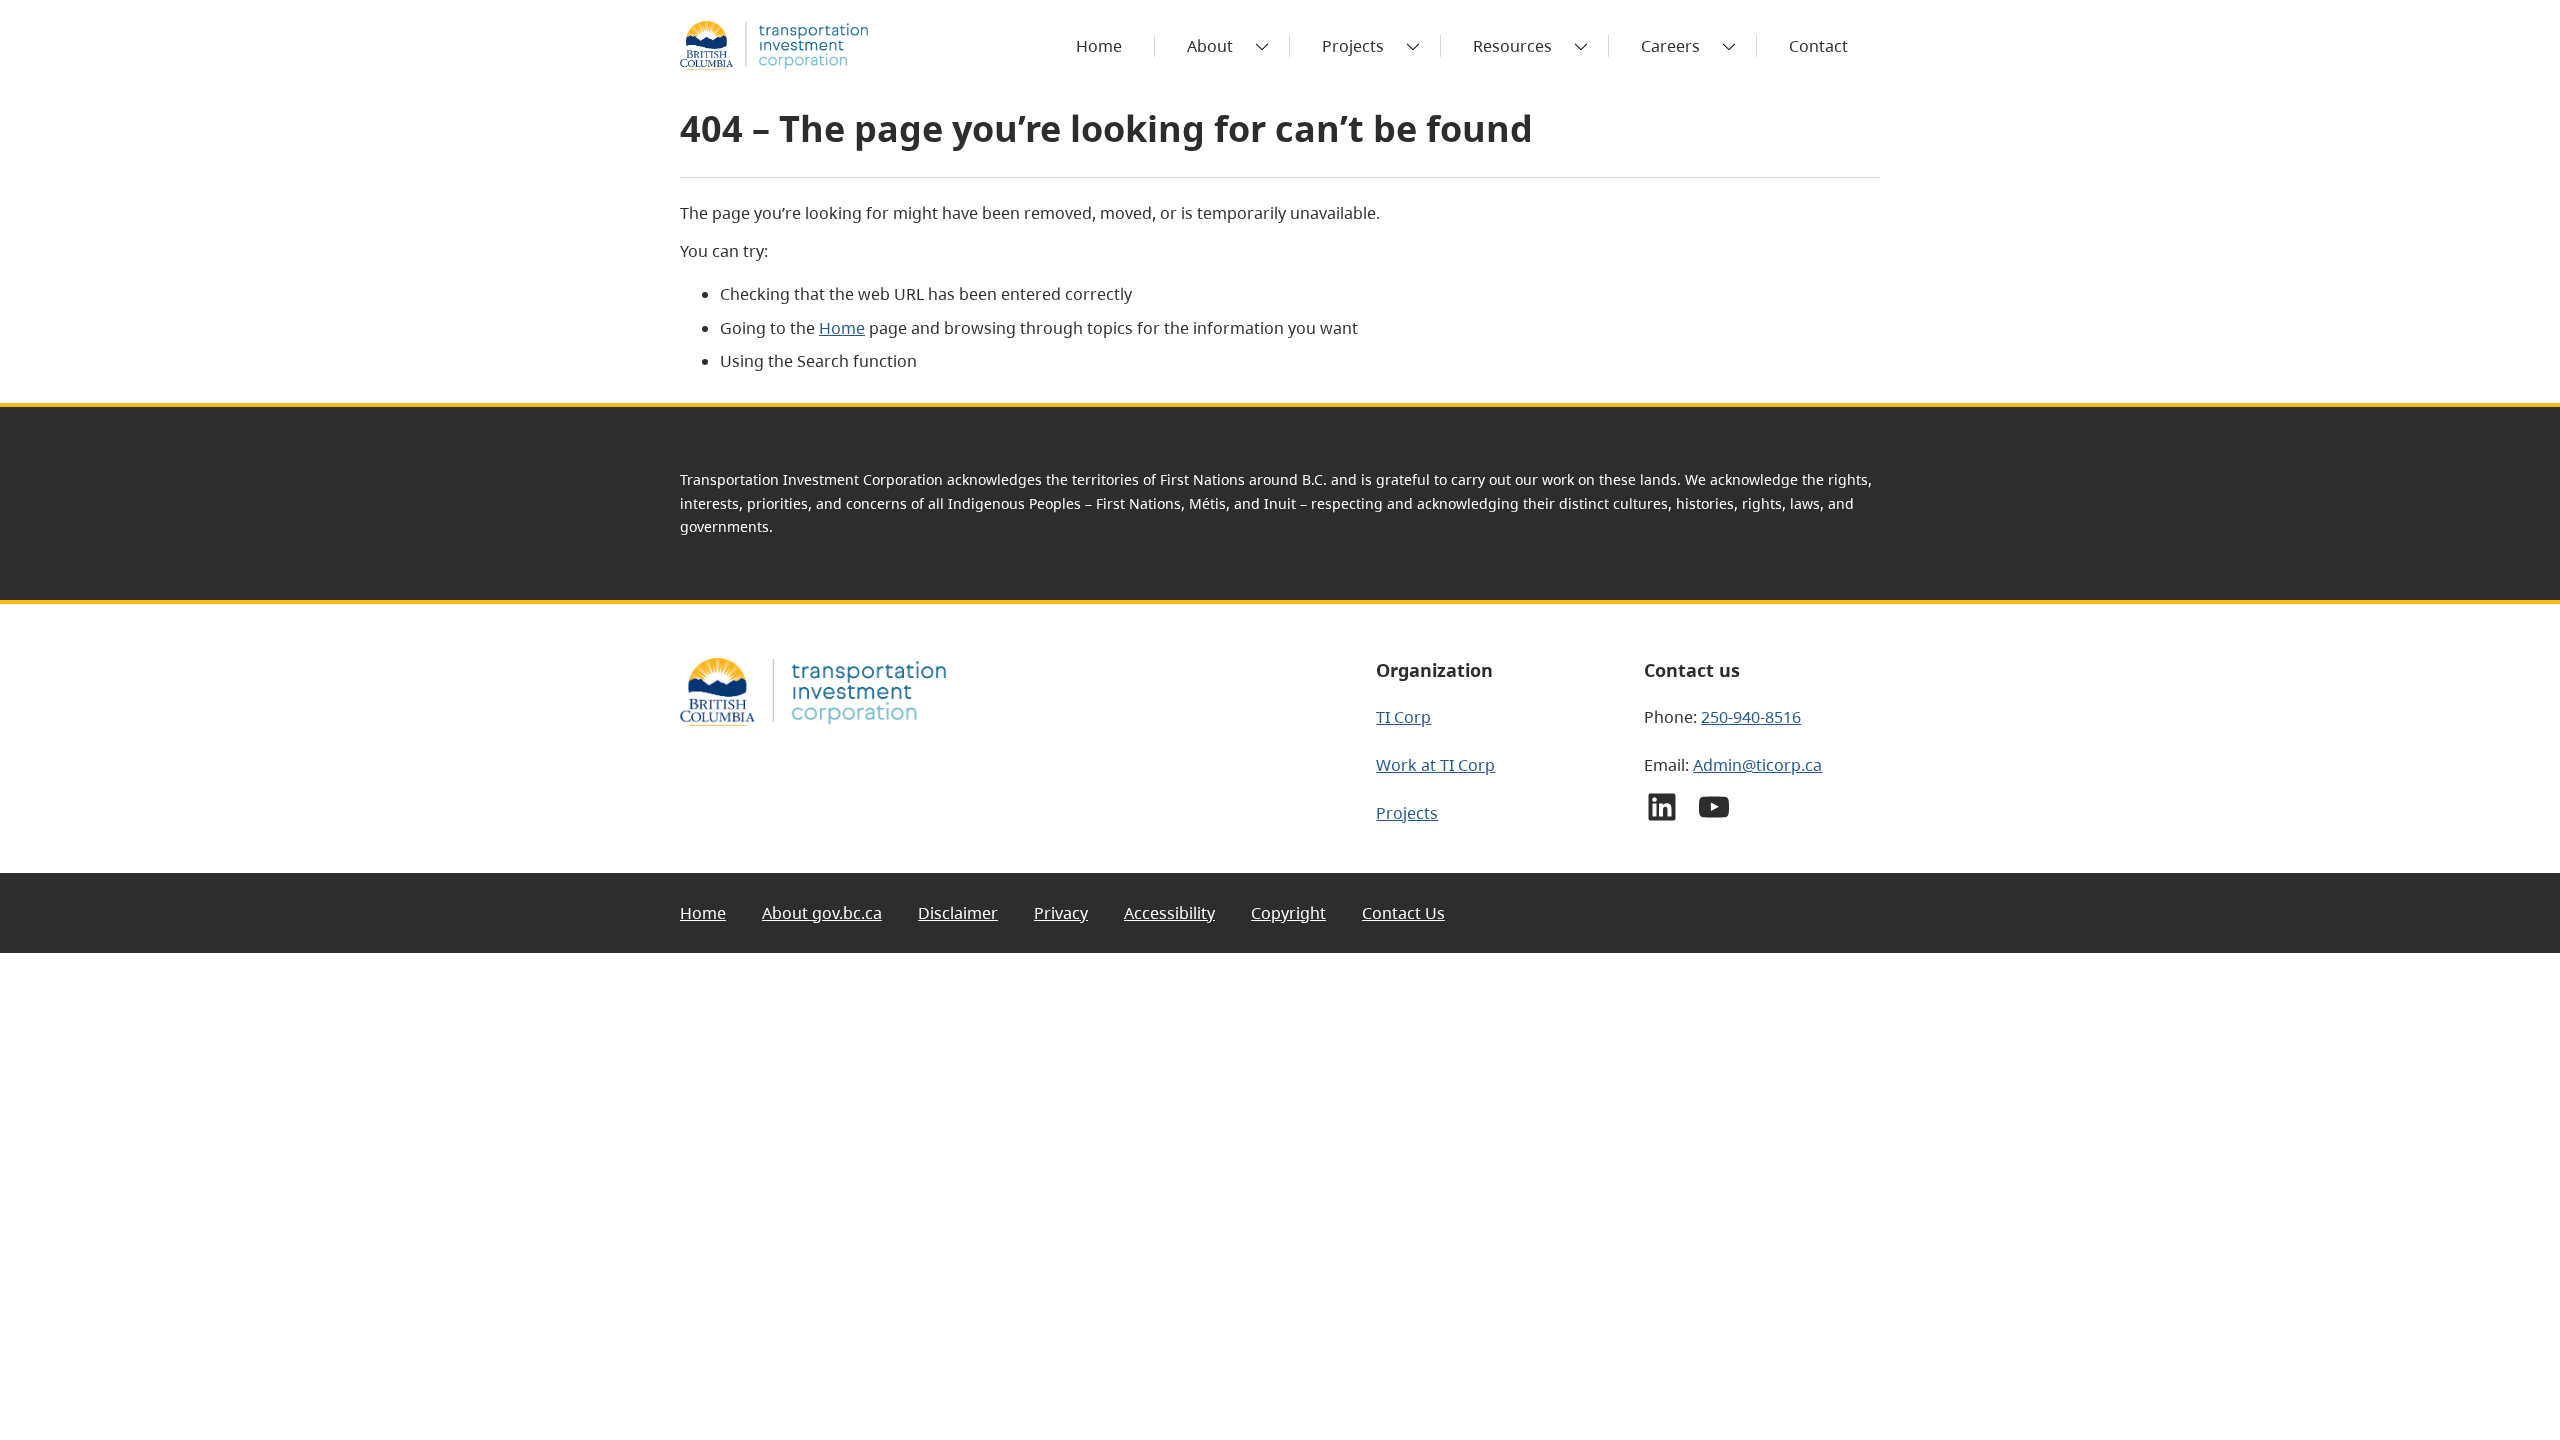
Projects (1353, 46)
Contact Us (1403, 913)
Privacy (1061, 913)
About (1210, 46)
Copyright (1288, 913)
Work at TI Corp (1435, 765)
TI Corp (1403, 717)
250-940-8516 (1751, 717)
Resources (1512, 46)
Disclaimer (958, 913)
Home (842, 328)
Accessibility (1169, 913)
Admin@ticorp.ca (1757, 765)
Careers (1670, 46)
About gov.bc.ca (822, 913)
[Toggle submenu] (1262, 46)
